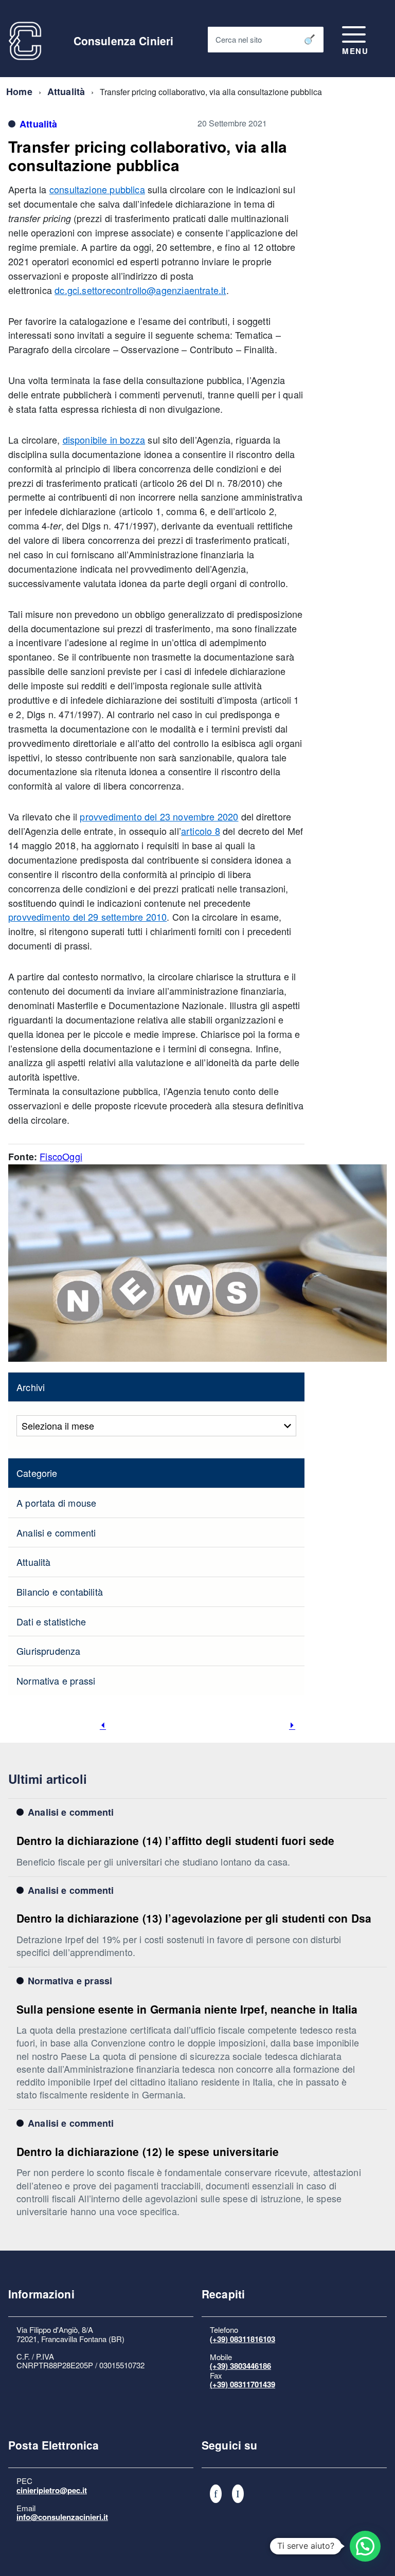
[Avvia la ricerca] (310, 40)
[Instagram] (238, 2494)
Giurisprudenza (49, 1651)
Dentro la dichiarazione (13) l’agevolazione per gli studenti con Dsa (194, 1918)
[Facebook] (216, 2494)
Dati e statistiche (51, 1621)
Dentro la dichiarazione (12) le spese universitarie (148, 2151)
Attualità (66, 92)
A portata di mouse (56, 1503)
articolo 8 (201, 831)
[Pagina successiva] (292, 1725)
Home (19, 92)
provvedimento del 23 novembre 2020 (159, 816)
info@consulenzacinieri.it (62, 2517)
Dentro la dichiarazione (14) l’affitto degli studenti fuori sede (175, 1840)
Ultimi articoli (48, 1779)
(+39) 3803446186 (240, 2366)
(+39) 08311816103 (243, 2339)
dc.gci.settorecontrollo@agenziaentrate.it (140, 290)
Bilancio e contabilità (60, 1592)
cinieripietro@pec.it (52, 2490)
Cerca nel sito (239, 39)
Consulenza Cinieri (124, 41)
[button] (365, 2546)
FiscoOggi (61, 1156)
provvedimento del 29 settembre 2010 (87, 917)
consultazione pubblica (97, 189)
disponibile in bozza (104, 440)
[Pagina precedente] (103, 1725)
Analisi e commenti (56, 1532)
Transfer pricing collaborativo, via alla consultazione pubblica (148, 156)
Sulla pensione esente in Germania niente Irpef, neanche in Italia (187, 2009)
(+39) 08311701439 (243, 2384)
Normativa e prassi (56, 1680)
